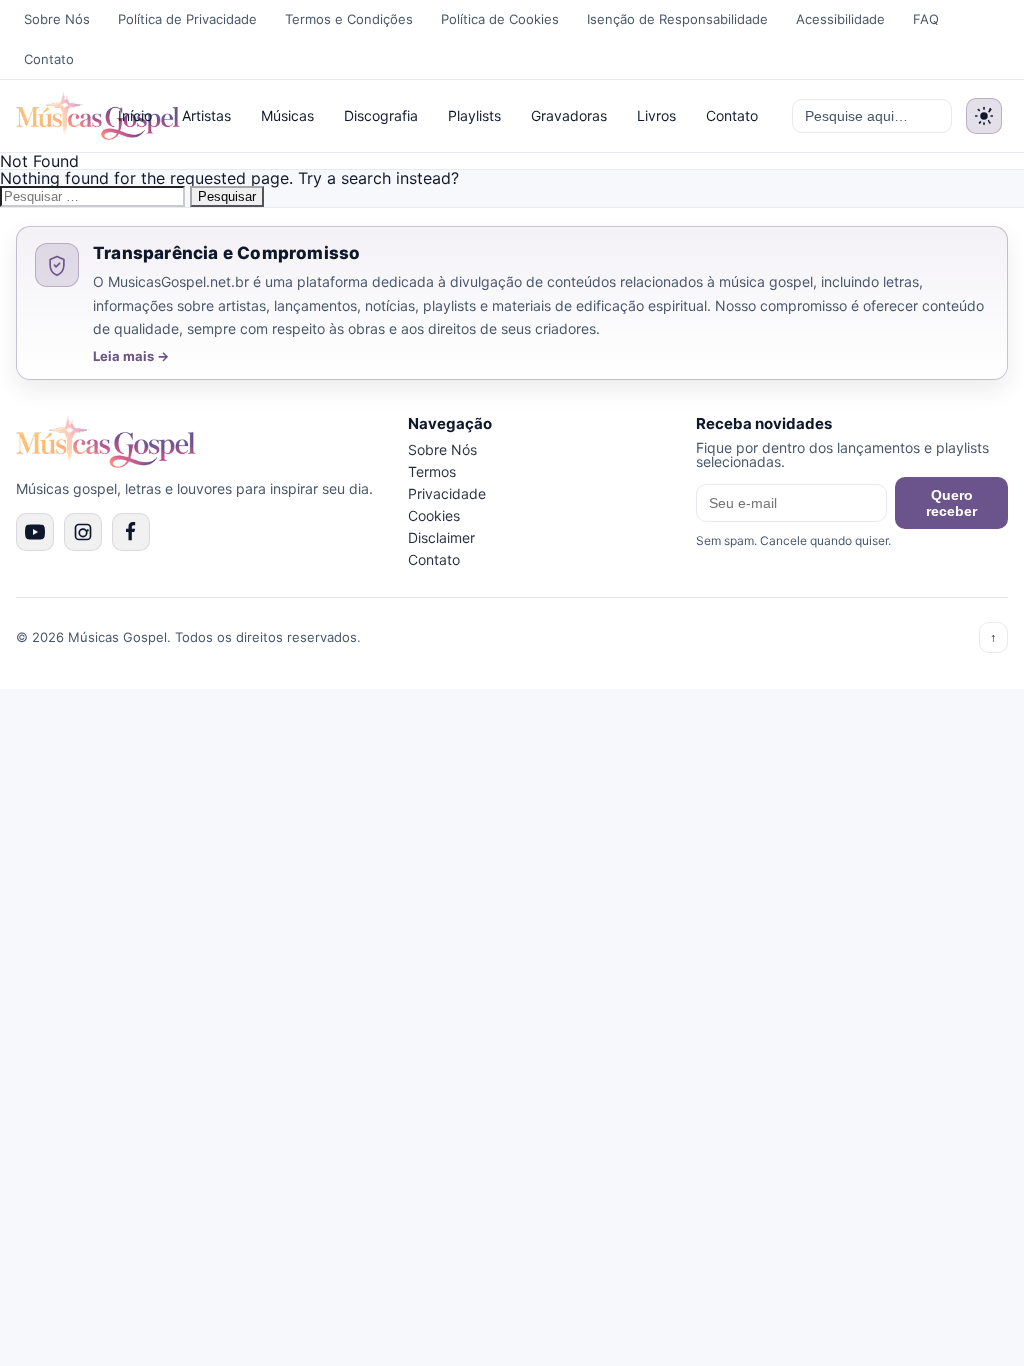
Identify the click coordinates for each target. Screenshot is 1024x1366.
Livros (656, 115)
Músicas (287, 115)
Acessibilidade (840, 19)
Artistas (206, 115)
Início (135, 115)
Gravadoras (569, 115)
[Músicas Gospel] (54, 116)
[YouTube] (35, 532)
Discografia (381, 115)
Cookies (434, 515)
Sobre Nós (57, 19)
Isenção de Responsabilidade (677, 19)
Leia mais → (131, 356)
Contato (49, 59)
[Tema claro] (984, 116)
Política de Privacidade (187, 19)
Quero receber (951, 503)
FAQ (926, 19)
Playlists (474, 115)
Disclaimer (441, 537)
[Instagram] (83, 532)
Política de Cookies (500, 19)
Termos (432, 471)
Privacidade (447, 493)
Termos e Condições (349, 19)
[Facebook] (131, 532)
